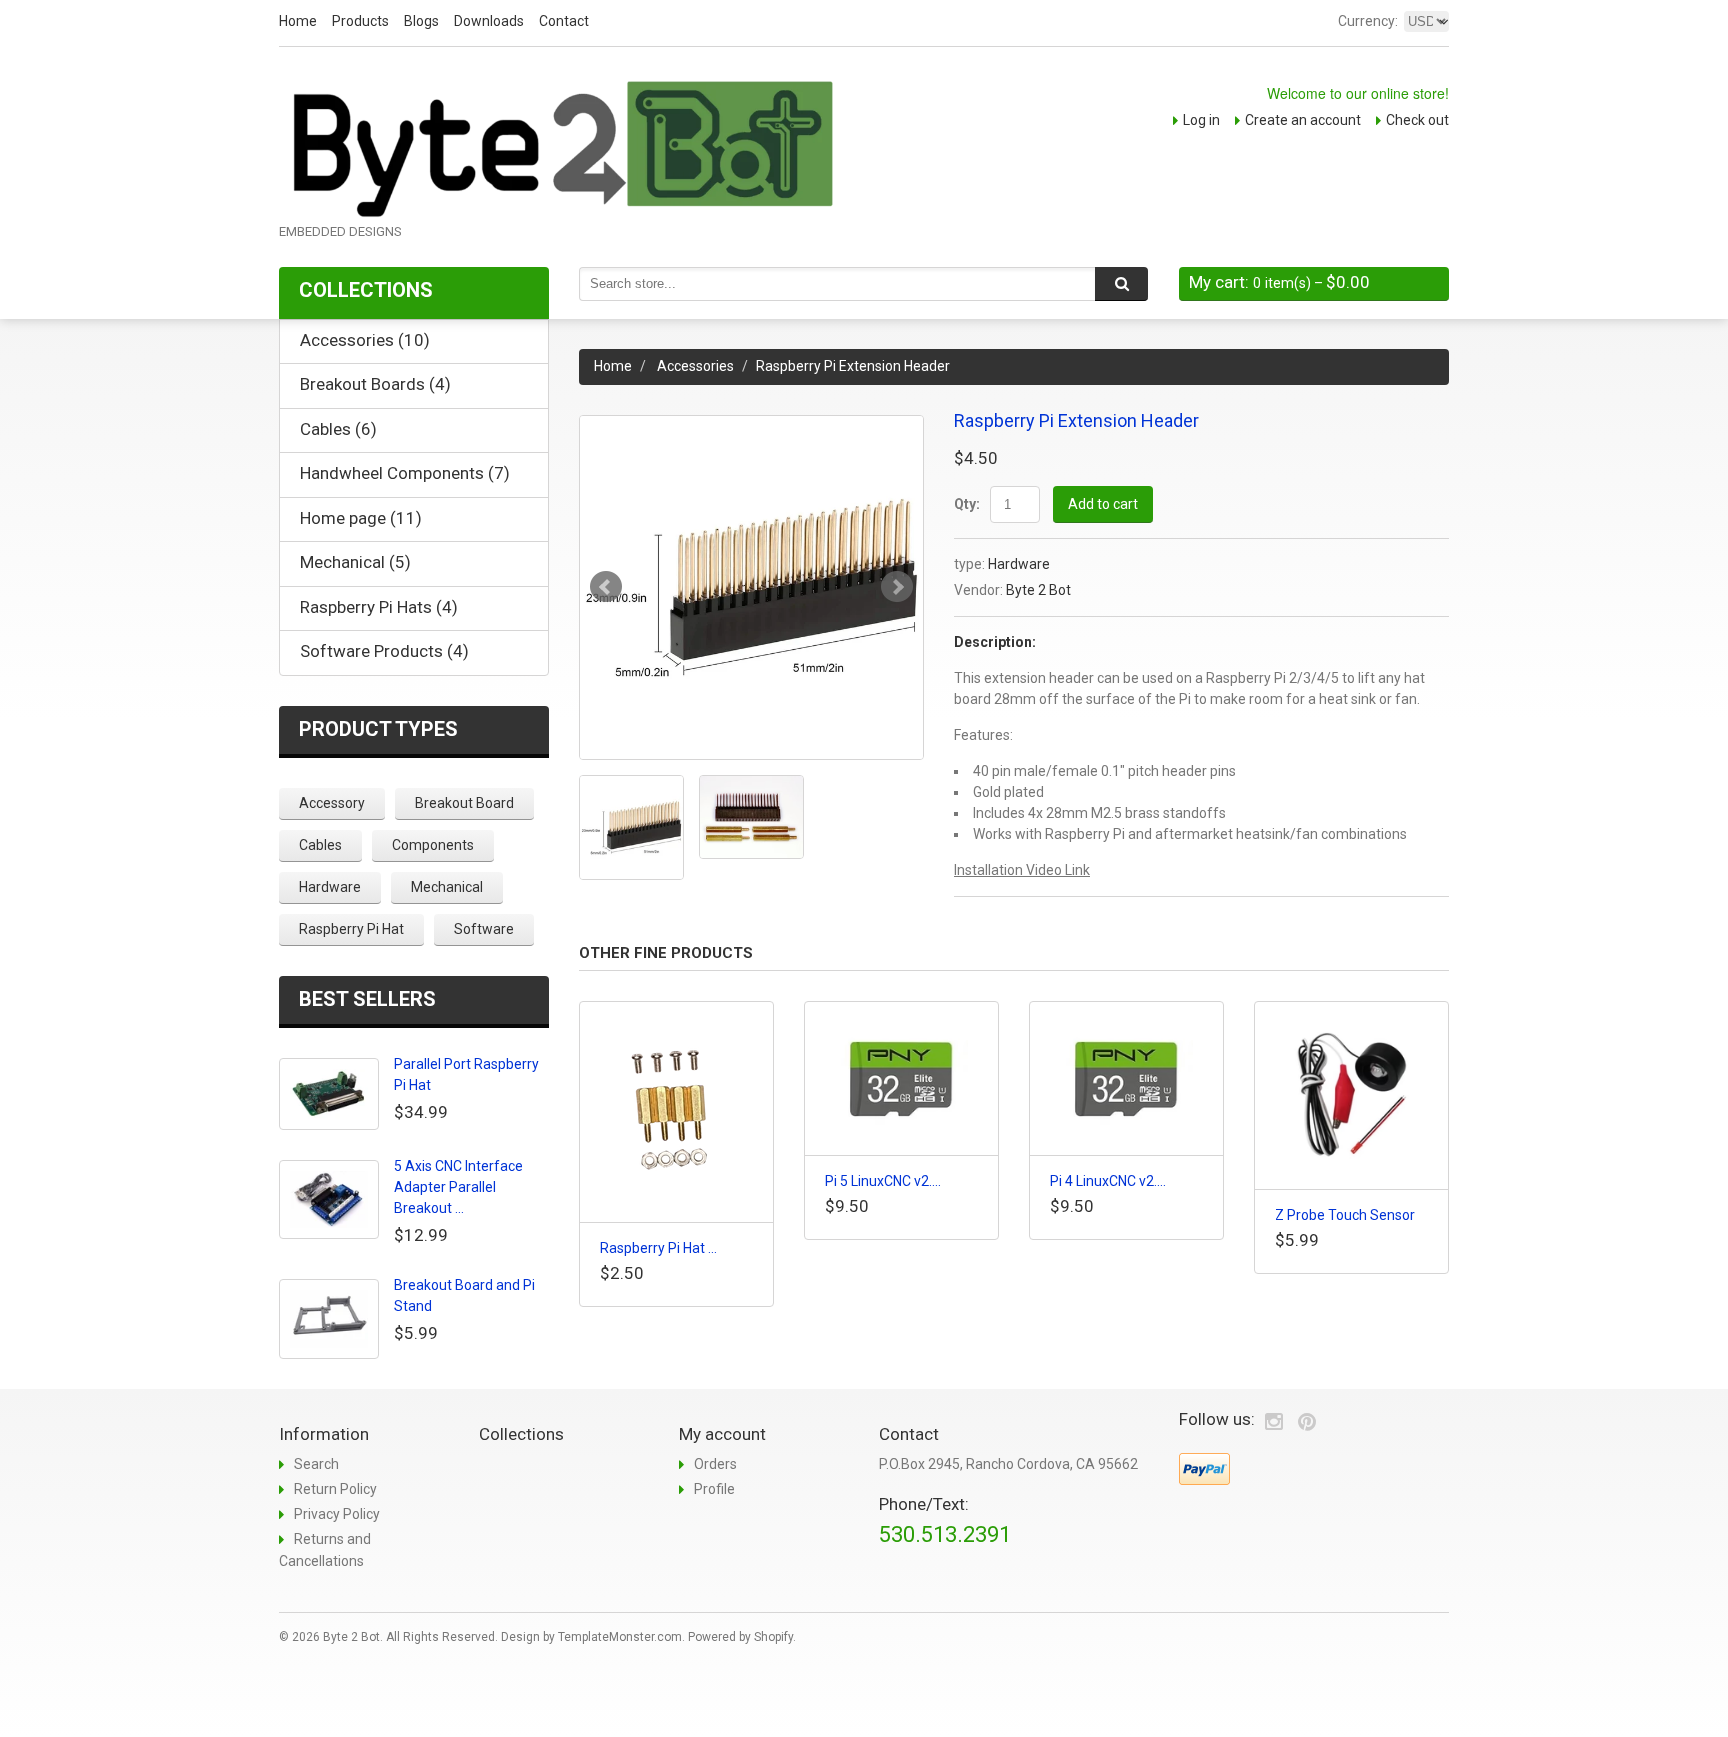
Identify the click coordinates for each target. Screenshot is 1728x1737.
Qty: (967, 504)
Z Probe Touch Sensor (1345, 1215)
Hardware (1019, 564)
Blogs (421, 21)
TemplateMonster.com (620, 1637)
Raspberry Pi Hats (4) (379, 607)
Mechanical (447, 887)
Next (897, 587)
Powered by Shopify (740, 1637)
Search (316, 1464)
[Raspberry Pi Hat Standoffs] (676, 1112)
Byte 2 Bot (1038, 590)
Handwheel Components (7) (405, 473)
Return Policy (335, 1489)
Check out (1417, 120)
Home (298, 21)
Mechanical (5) (355, 562)
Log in (1201, 120)
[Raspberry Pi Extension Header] (751, 587)
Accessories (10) (365, 340)
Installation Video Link (1022, 870)
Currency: (1368, 21)
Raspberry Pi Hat (351, 929)
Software (484, 929)
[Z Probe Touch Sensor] (1351, 1095)
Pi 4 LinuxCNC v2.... (1108, 1181)
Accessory (332, 803)
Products (360, 21)
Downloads (489, 21)
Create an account (1303, 120)
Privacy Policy (337, 1514)
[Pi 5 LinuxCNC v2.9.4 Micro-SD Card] (901, 1078)
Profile (714, 1489)
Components (433, 845)
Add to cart (1103, 504)
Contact (564, 21)
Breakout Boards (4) (375, 384)
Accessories (695, 366)
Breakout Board (464, 803)
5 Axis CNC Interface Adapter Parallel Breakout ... (458, 1187)
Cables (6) (338, 429)
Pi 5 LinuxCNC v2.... (883, 1181)
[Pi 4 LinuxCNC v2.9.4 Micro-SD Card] (1126, 1078)
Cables (320, 845)
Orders (715, 1464)
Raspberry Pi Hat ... (658, 1248)
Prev (606, 587)
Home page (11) (361, 518)
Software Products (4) (384, 651)
